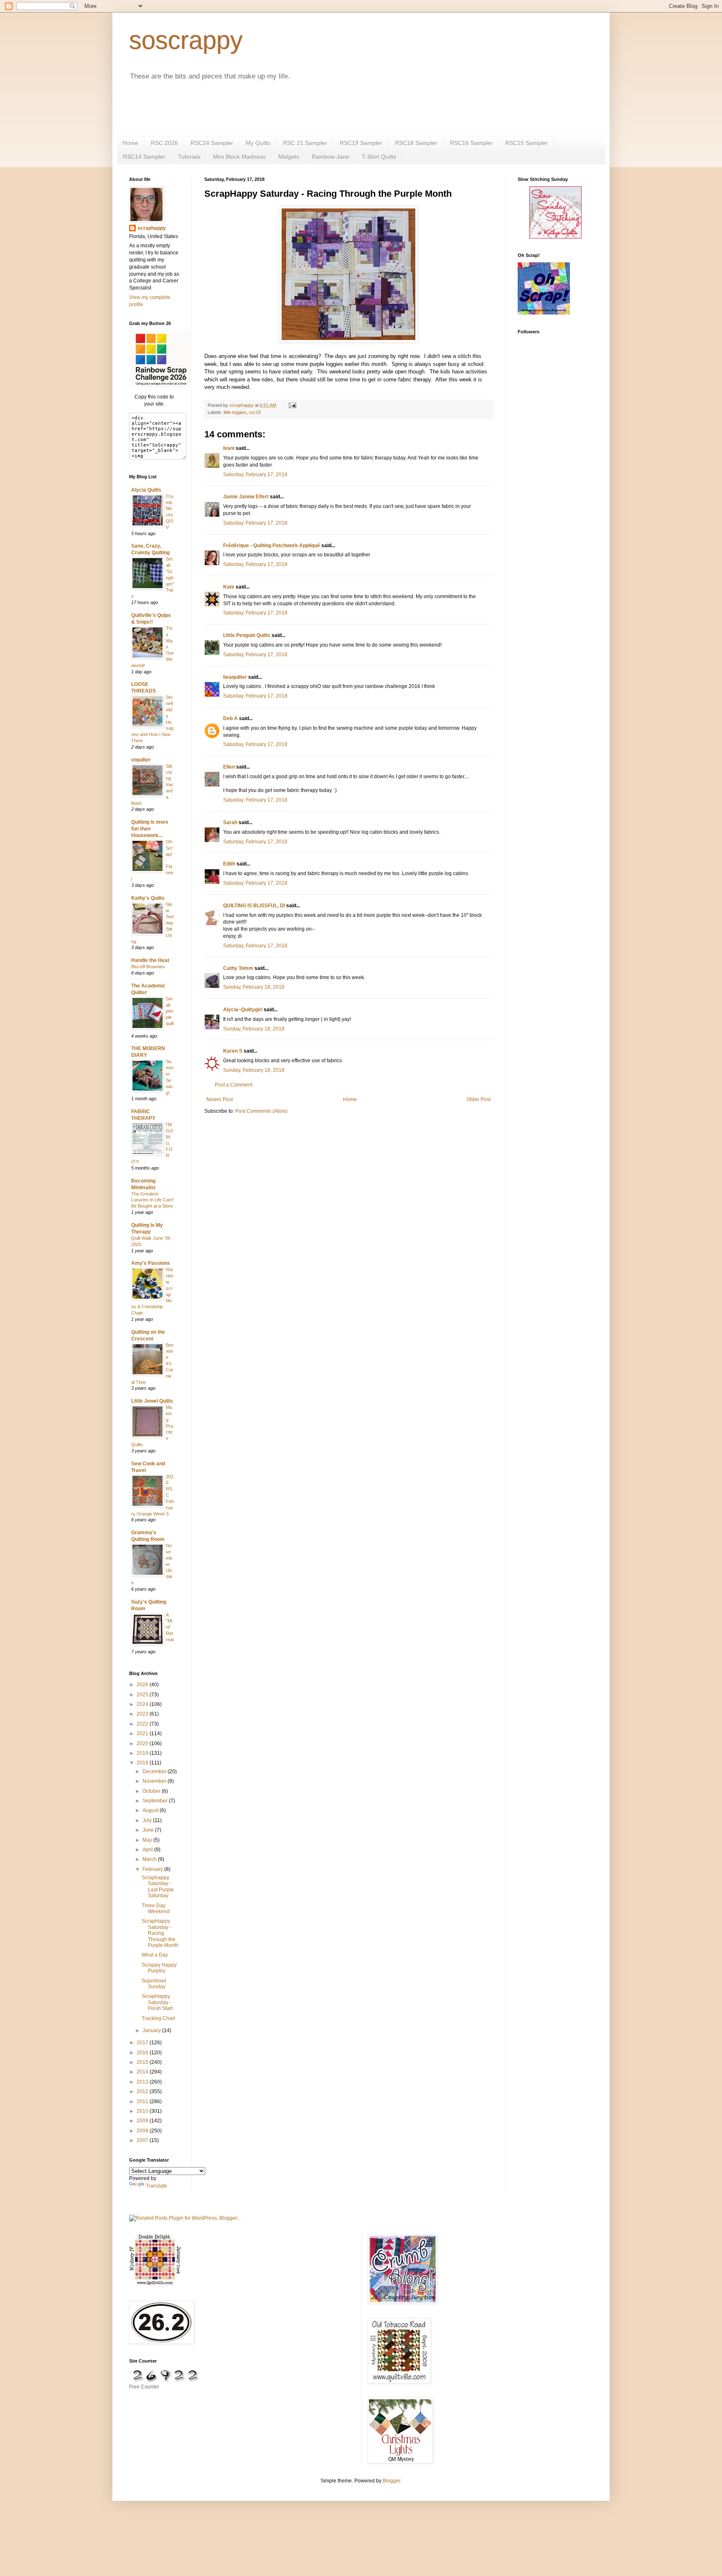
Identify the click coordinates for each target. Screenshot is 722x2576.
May (148, 1840)
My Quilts (258, 143)
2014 (143, 2072)
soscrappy (186, 40)
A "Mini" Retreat (170, 1627)
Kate (229, 587)
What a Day (155, 1955)
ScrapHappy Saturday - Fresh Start (157, 2002)
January (152, 2030)
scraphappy (152, 228)
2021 (143, 1733)
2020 (143, 1744)
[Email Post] (292, 405)
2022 (143, 1724)
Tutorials (189, 157)
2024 (143, 1704)
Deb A (230, 718)
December (155, 1771)
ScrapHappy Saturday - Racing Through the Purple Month (160, 1933)
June (149, 1830)
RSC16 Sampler (471, 143)
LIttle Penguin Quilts (247, 635)
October (152, 1791)
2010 (143, 2111)
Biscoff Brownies (148, 967)
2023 (143, 1714)
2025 (143, 1695)
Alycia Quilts (146, 490)
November (155, 1781)
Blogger (392, 2481)
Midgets (289, 157)
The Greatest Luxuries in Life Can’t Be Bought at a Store (152, 1200)
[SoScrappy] (160, 386)
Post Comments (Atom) (261, 1111)
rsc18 (255, 412)
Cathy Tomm (238, 968)
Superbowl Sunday (154, 1984)
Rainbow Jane (330, 157)
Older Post (479, 1099)
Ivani (229, 448)
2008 (143, 2131)
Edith (229, 864)
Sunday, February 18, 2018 (254, 987)
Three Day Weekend (156, 1909)
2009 (143, 2121)
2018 (143, 1763)
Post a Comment (234, 1085)
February (153, 1869)
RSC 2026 (164, 143)
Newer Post (220, 1099)
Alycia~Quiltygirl (243, 1010)
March (150, 1859)
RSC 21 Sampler (305, 143)
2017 (143, 2043)
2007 (143, 2140)
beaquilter (235, 677)
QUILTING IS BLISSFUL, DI (254, 906)
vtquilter (141, 760)
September (156, 1801)
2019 (143, 1753)
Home (130, 143)
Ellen (229, 767)
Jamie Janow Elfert (246, 497)
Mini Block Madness (239, 157)
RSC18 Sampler (416, 143)
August (151, 1810)
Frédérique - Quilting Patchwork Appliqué (272, 546)
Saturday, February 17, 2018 (255, 475)
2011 (143, 2101)
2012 (143, 2091)
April (148, 1850)
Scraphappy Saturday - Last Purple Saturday (158, 1887)
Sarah (230, 822)
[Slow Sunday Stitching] (555, 237)
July (148, 1820)
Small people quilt (170, 1011)
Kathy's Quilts (148, 898)
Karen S (233, 1051)
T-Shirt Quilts (379, 157)
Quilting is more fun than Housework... (150, 829)
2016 (143, 2053)
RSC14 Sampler (144, 157)
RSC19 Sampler (361, 143)
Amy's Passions (151, 1263)
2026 (143, 1685)
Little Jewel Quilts (152, 1401)
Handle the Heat (150, 960)
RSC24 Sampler (212, 143)
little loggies (235, 412)
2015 (143, 2062)
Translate (156, 2186)
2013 (143, 2082)
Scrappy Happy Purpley (159, 1968)
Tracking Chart (158, 2018)
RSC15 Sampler (526, 143)
